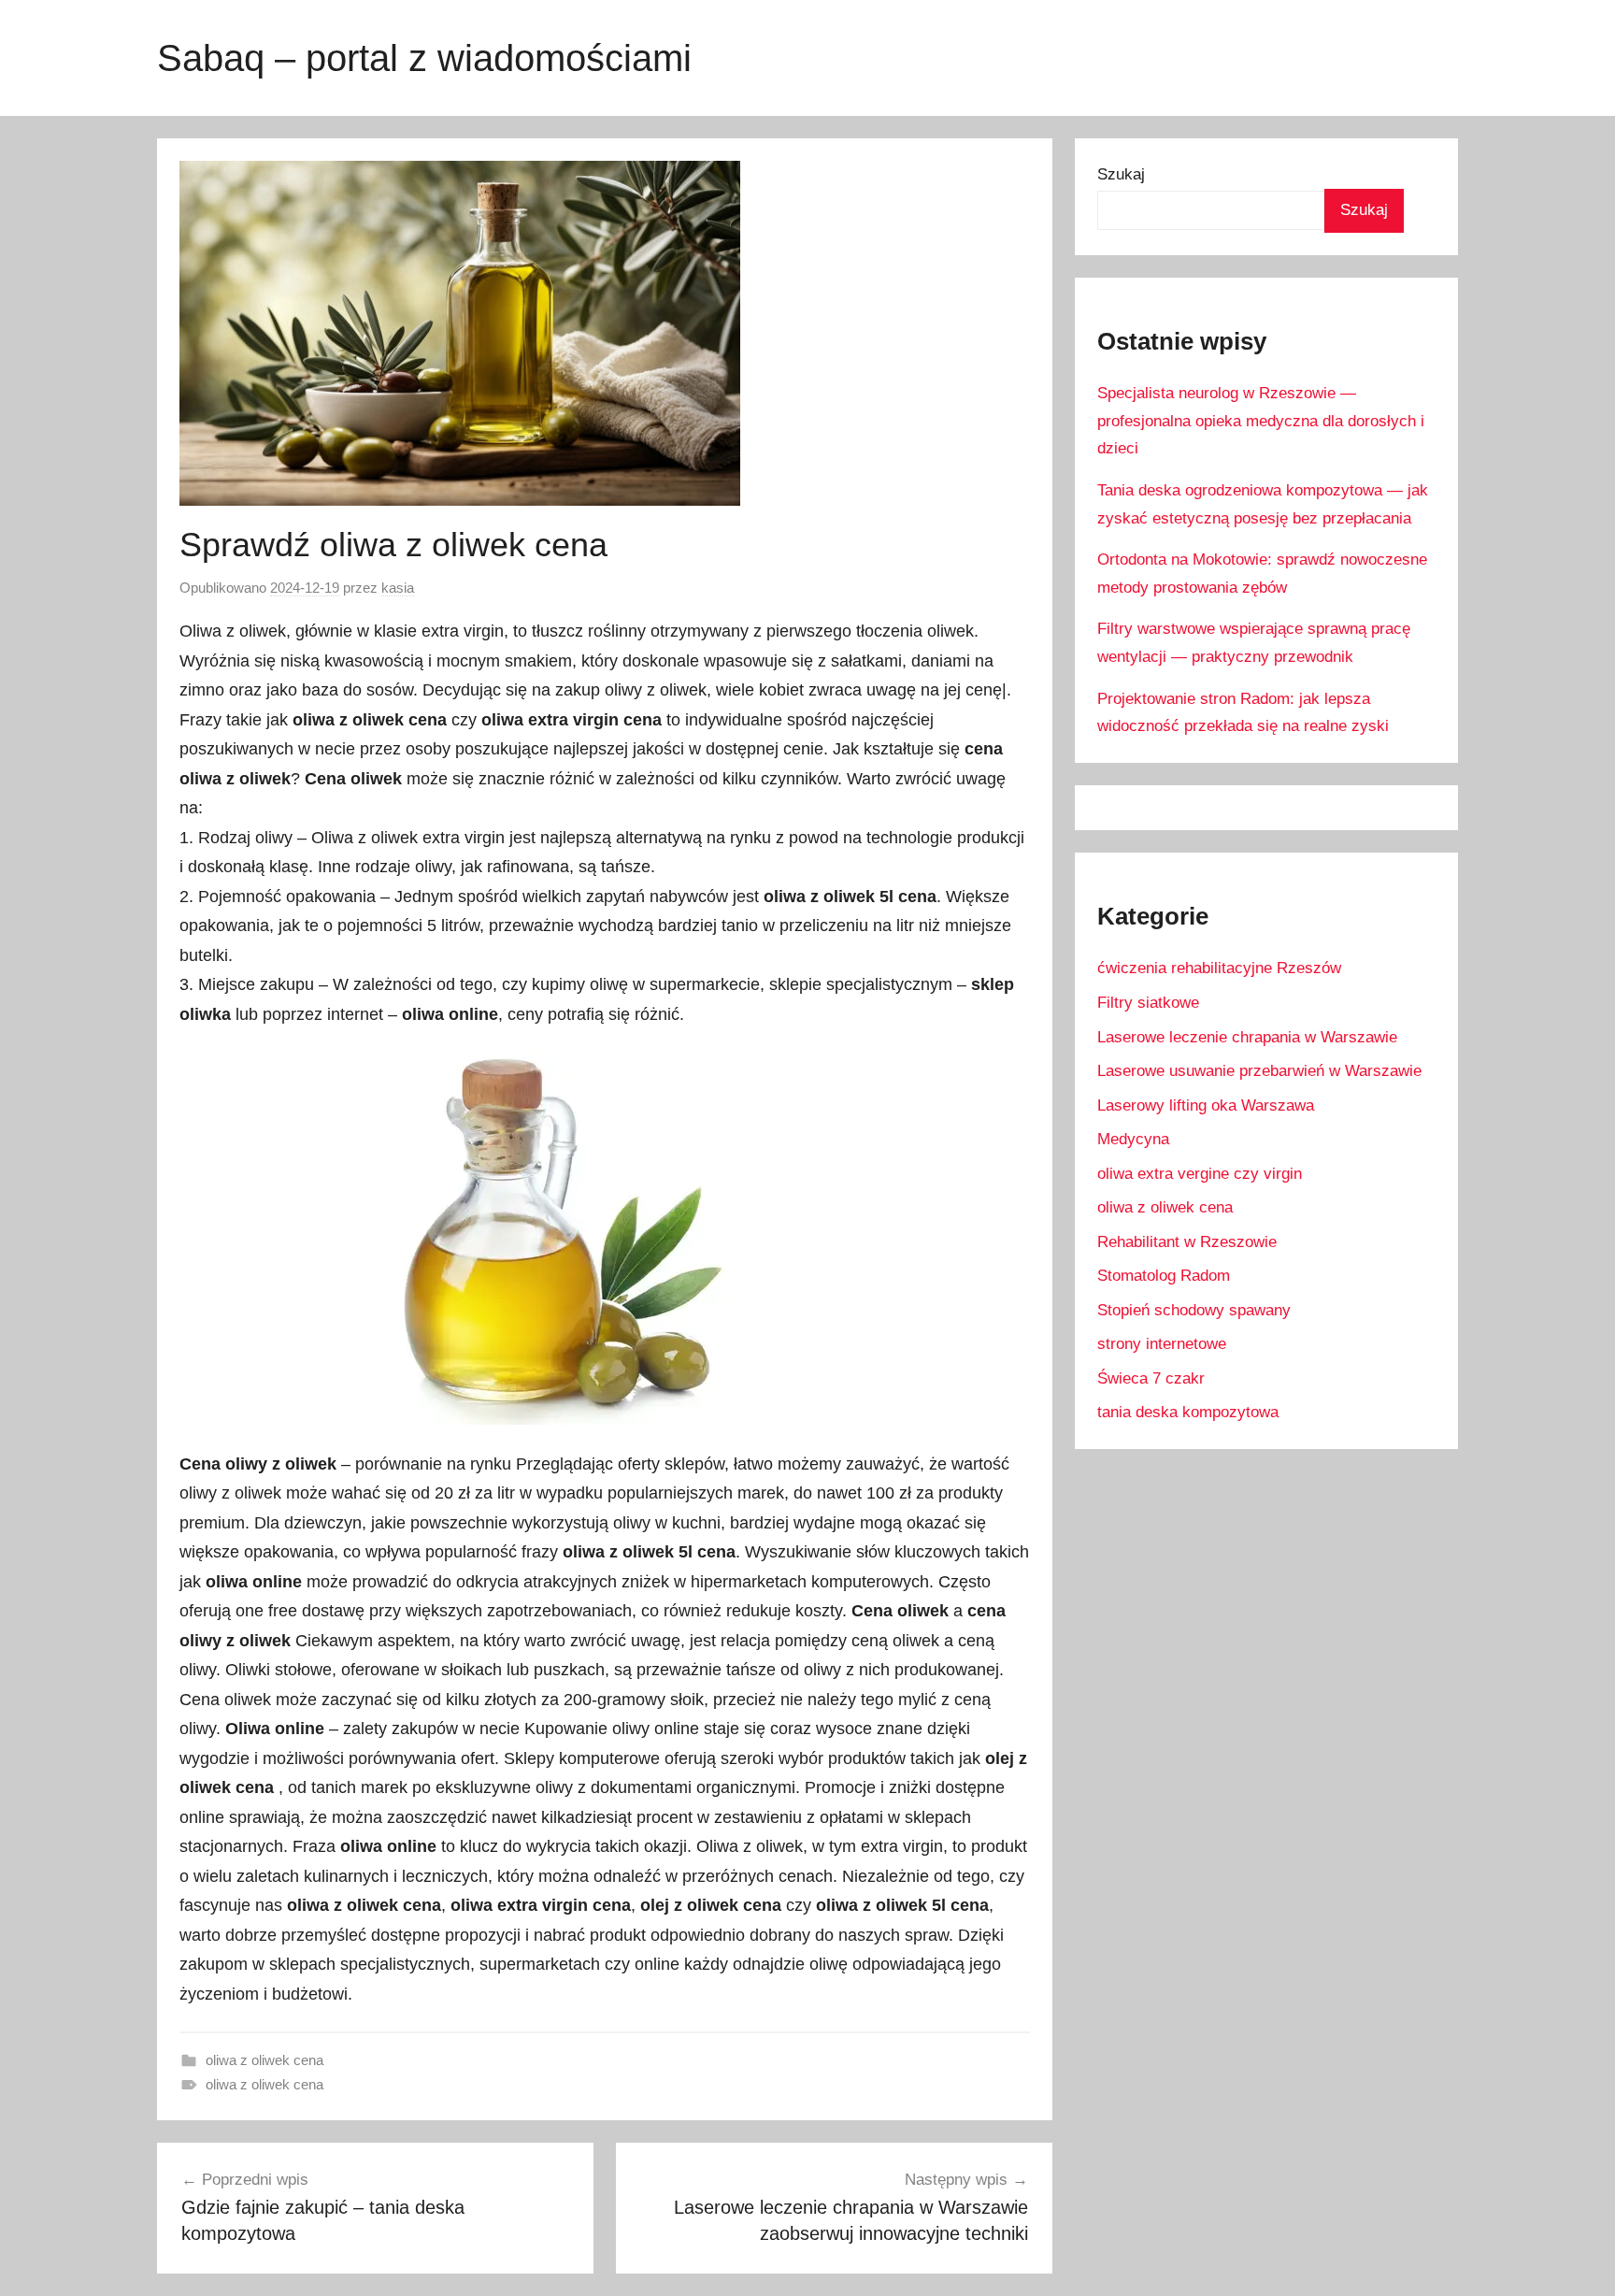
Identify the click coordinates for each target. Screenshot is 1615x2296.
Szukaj (1121, 174)
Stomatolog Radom (1164, 1276)
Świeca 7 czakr (1151, 1378)
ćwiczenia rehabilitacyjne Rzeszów (1219, 968)
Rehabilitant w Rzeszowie (1187, 1242)
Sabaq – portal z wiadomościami (424, 58)
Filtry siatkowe (1148, 1003)
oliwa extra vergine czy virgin (1200, 1174)
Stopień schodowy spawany (1194, 1310)
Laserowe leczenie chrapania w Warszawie (1247, 1037)
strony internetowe (1162, 1344)
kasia (398, 588)
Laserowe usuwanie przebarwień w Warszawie (1259, 1071)
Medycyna (1133, 1139)
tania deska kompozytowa (1188, 1412)
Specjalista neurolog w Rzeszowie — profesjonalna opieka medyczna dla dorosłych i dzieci (1261, 421)
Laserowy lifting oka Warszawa (1206, 1105)
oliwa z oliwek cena (264, 2060)
